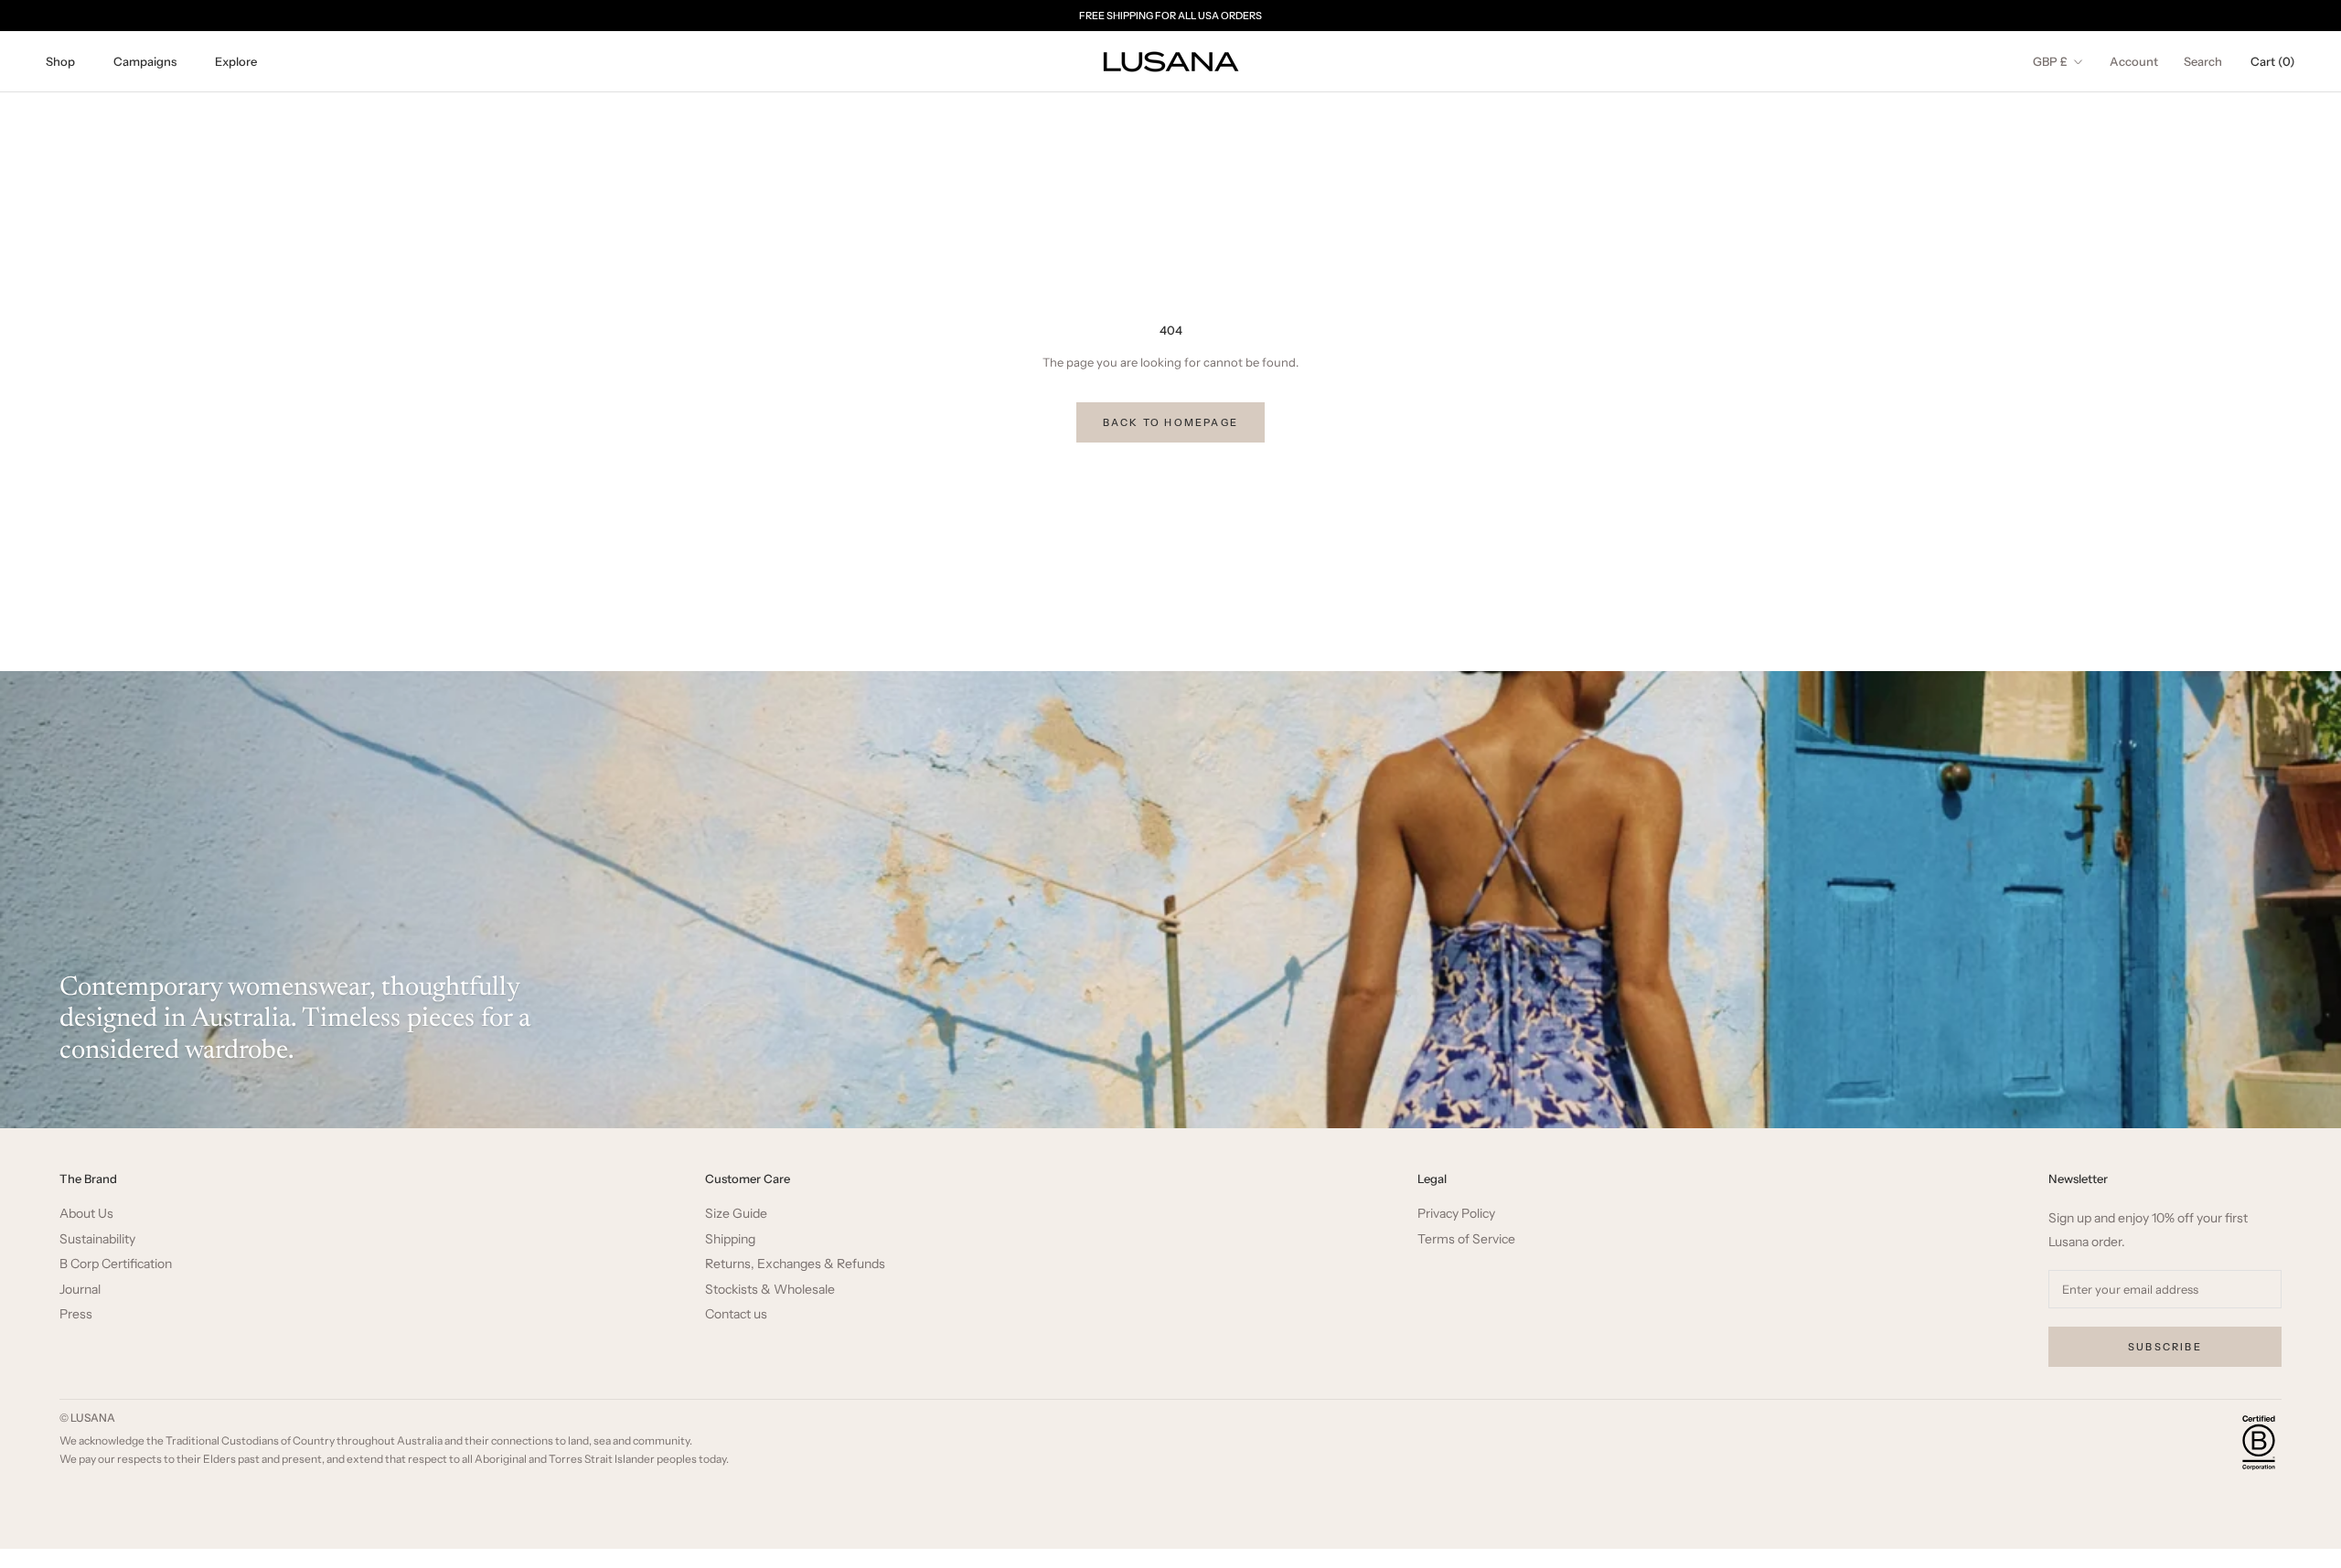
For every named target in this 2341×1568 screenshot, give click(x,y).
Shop (60, 61)
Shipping (730, 1239)
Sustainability (97, 1239)
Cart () (2273, 61)
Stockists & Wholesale (770, 1290)
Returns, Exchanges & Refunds (795, 1264)
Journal (80, 1290)
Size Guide (736, 1214)
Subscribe (2165, 1347)
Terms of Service (1466, 1239)
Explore (236, 61)
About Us (86, 1214)
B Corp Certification (116, 1264)
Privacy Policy (1456, 1214)
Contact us (736, 1314)
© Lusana (87, 1418)
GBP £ (2050, 61)
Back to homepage (1170, 422)
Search (2203, 61)
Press (76, 1314)
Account (2134, 61)
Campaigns (145, 61)
